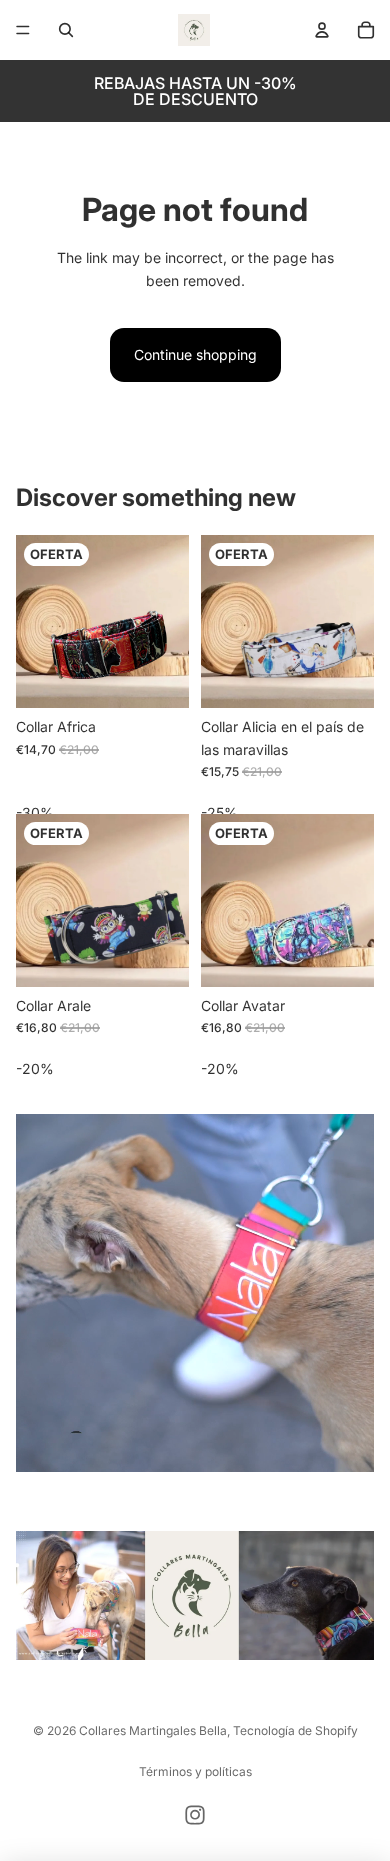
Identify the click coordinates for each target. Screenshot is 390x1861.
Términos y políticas (195, 1771)
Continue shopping (195, 354)
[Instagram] (195, 1815)
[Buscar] (66, 30)
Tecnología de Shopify (295, 1730)
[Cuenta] (322, 30)
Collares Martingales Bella (153, 1730)
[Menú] (23, 30)
